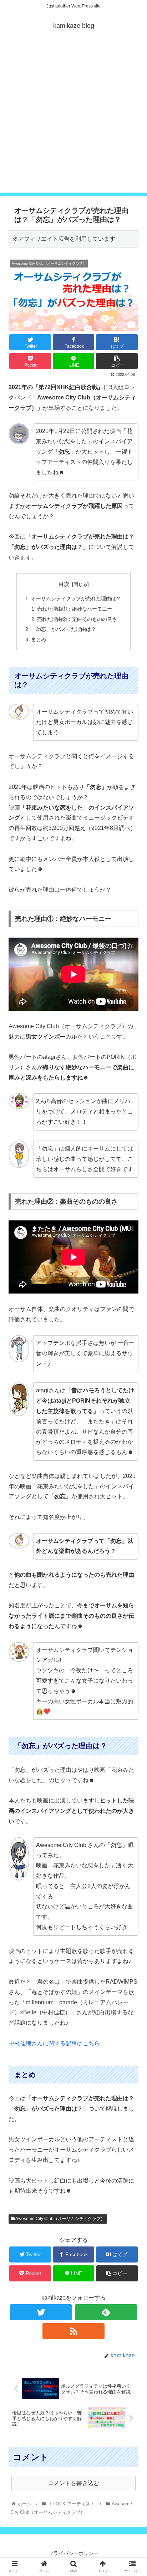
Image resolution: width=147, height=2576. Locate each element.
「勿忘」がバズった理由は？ (64, 629)
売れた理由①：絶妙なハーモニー (75, 609)
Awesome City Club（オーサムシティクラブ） (60, 2219)
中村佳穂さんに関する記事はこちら (54, 2043)
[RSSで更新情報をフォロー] (74, 2331)
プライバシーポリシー (73, 2553)
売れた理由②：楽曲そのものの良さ (77, 619)
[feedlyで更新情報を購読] (106, 2312)
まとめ (39, 639)
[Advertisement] (73, 119)
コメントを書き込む (73, 2483)
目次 (64, 584)
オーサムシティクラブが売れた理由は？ (76, 598)
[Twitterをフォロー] (41, 2312)
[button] (132, 1362)
